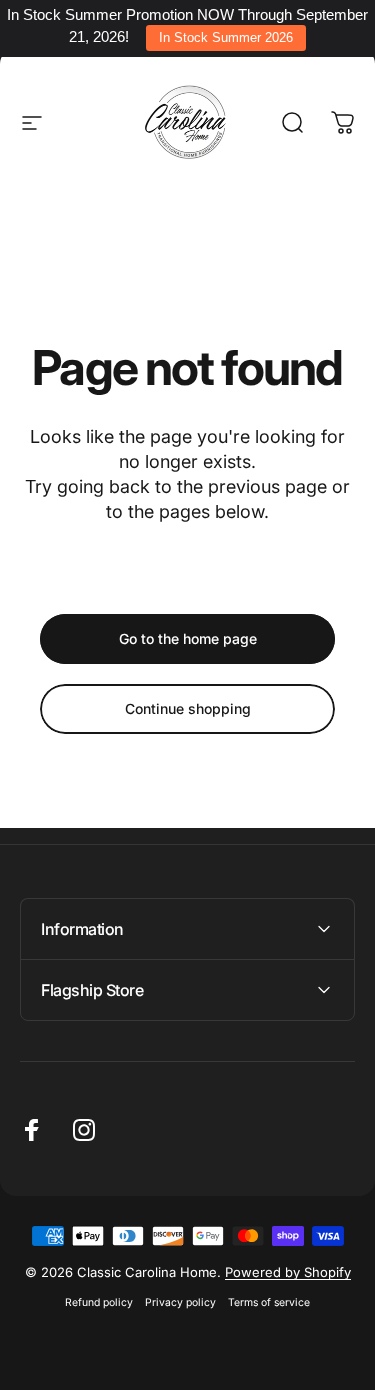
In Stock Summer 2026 (226, 37)
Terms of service (269, 1302)
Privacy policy (180, 1302)
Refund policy (99, 1302)
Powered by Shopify (288, 1272)
